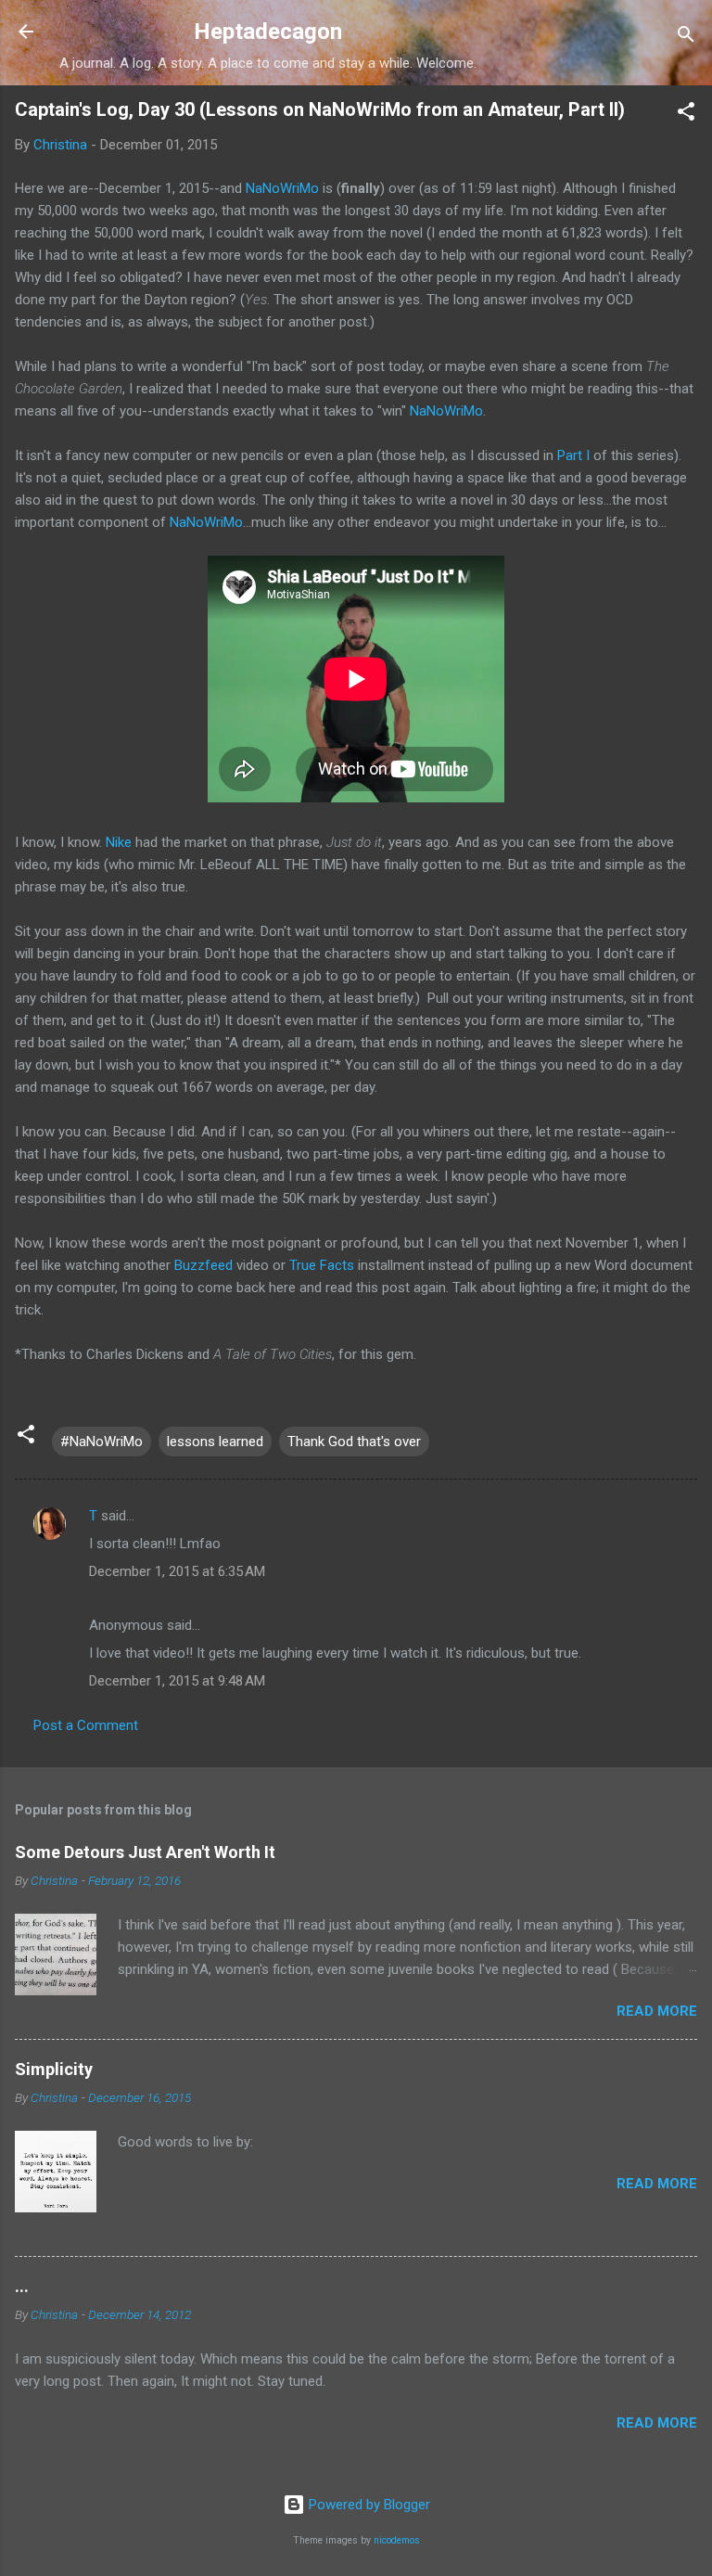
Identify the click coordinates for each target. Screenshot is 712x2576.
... (22, 2286)
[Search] (686, 38)
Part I (573, 455)
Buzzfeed (205, 1265)
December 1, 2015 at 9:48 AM (177, 1681)
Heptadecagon (268, 32)
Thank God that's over (354, 1442)
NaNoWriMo (282, 188)
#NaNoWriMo (102, 1442)
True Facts (322, 1265)
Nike (121, 842)
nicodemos (397, 2540)
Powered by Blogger (368, 2505)
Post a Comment (86, 1725)
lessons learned (215, 1442)
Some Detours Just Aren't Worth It (145, 1852)
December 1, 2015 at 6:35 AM (177, 1571)
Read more (657, 2011)
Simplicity (54, 2069)
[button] (686, 115)
